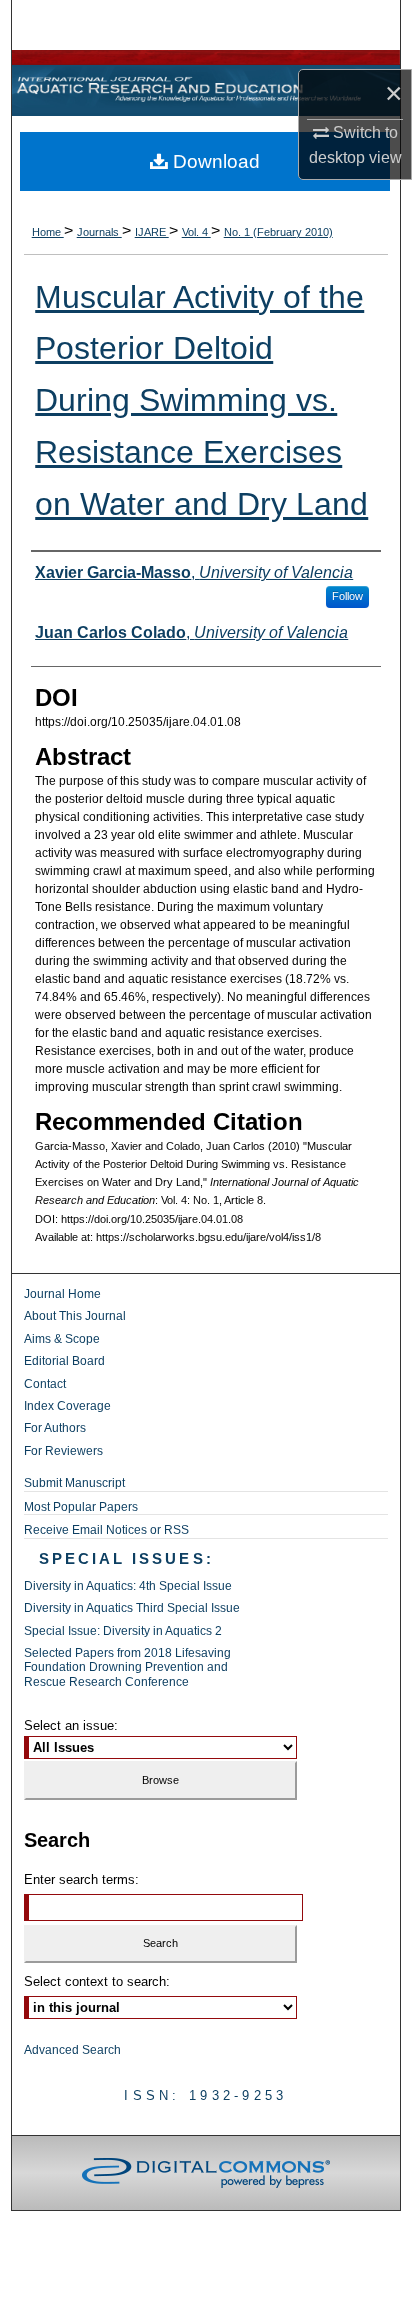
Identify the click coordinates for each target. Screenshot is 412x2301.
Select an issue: (71, 1725)
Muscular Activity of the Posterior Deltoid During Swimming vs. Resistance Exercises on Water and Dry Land (201, 400)
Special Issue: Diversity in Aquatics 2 (123, 1631)
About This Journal (75, 1316)
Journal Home (62, 1294)
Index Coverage (67, 1406)
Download (214, 161)
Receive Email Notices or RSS (106, 1530)
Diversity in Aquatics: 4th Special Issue (128, 1586)
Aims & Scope (62, 1339)
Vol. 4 (196, 232)
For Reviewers (63, 1451)
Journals (99, 232)
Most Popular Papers (81, 1507)
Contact (45, 1384)
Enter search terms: (81, 1879)
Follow (347, 596)
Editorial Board (64, 1361)
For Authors (55, 1428)
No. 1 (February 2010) (278, 232)
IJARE (152, 232)
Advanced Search (72, 2050)
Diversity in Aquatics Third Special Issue (132, 1608)
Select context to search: (97, 1981)
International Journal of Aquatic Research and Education (205, 90)
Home (48, 232)
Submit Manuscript (74, 1483)
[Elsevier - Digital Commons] (206, 2173)
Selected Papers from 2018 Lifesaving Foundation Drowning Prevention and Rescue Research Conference (127, 1667)
